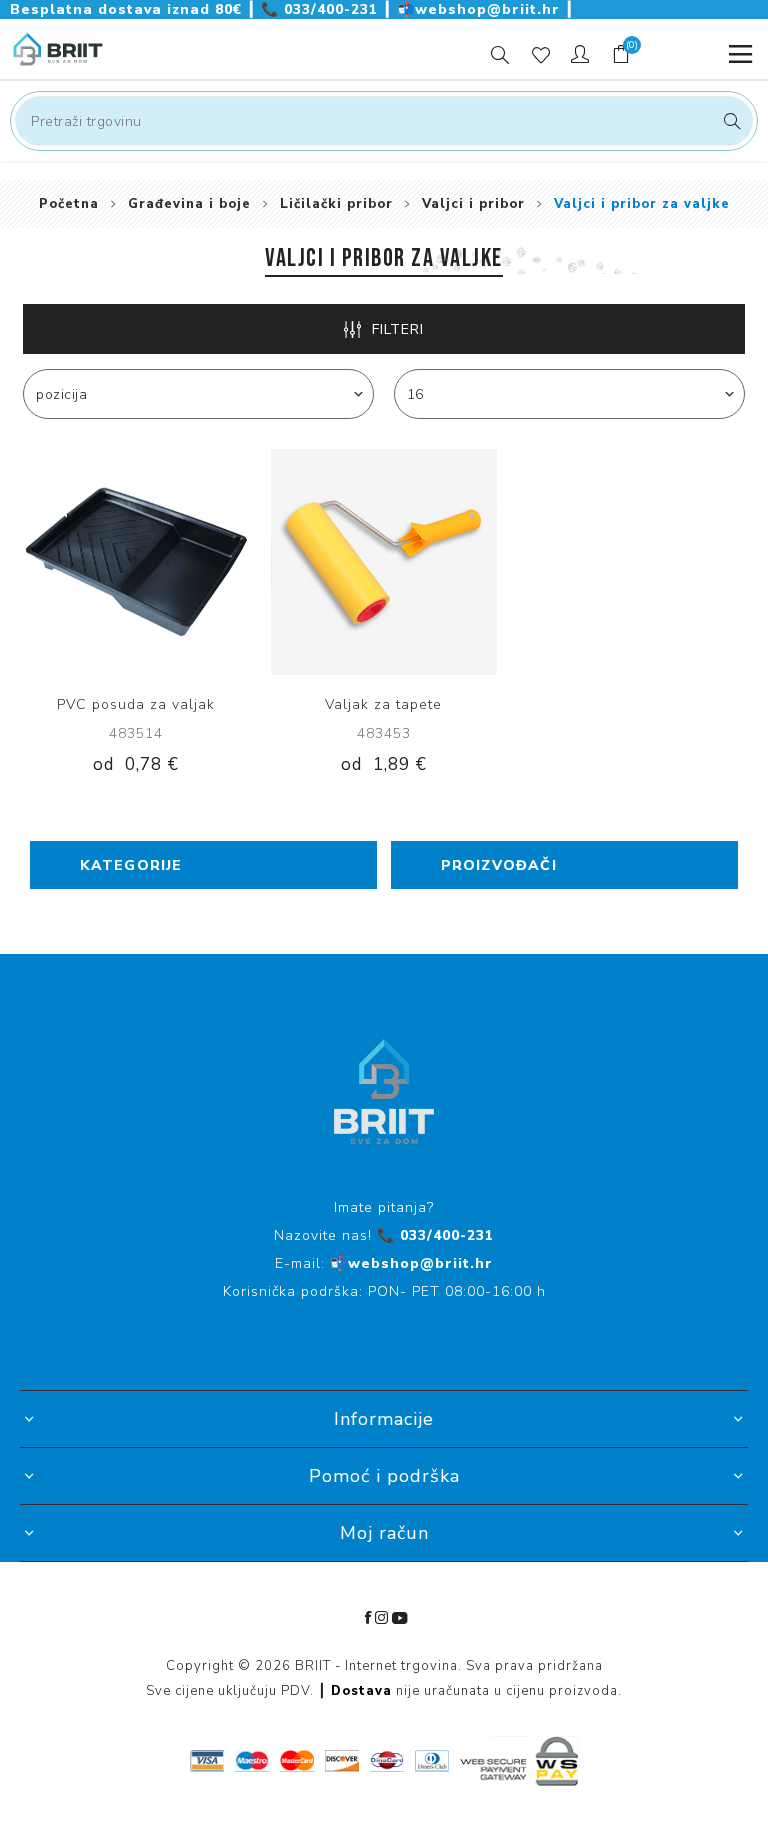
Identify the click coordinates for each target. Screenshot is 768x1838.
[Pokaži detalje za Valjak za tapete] (384, 562)
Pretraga (729, 121)
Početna (69, 204)
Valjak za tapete (383, 704)
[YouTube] (400, 1618)
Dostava (361, 1691)
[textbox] (384, 121)
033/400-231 (322, 9)
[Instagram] (382, 1618)
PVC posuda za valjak (136, 704)
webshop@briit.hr (481, 9)
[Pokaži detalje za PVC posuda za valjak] (136, 562)
